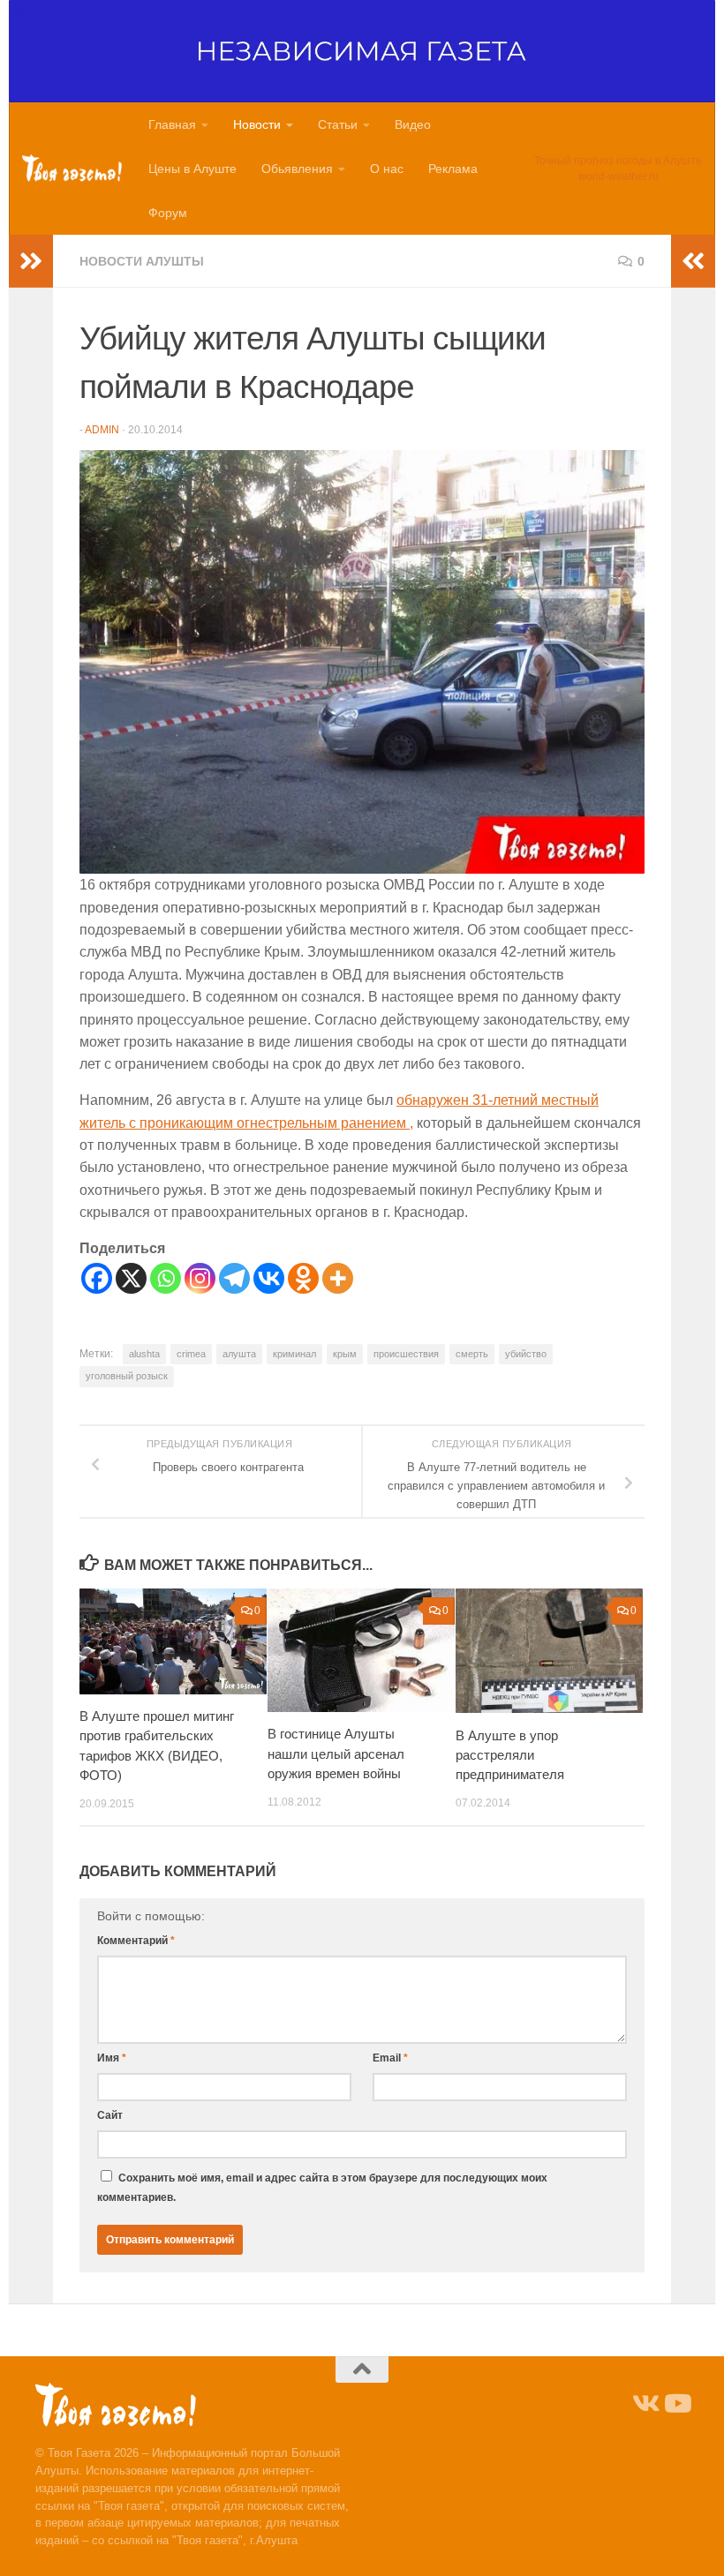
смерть (472, 1354)
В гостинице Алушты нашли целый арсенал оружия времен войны (336, 1754)
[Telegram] (234, 1278)
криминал (294, 1354)
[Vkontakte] (269, 1278)
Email (390, 2058)
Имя (112, 2058)
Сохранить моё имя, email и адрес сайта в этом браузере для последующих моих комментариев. (322, 2188)
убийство (526, 1354)
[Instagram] (200, 1278)
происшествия (406, 1354)
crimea (191, 1354)
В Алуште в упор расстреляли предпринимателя (510, 1755)
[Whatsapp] (166, 1278)
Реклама (453, 169)
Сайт (110, 2115)
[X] (131, 1278)
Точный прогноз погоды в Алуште (618, 161)
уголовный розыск (127, 1376)
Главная (172, 124)
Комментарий (136, 1941)
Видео (413, 124)
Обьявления (297, 169)
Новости (257, 124)
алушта (239, 1354)
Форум (168, 213)
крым (345, 1354)
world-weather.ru (618, 176)
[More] (338, 1278)
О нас (387, 169)
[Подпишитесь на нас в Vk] (645, 2404)
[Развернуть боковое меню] (31, 261)
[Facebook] (97, 1278)
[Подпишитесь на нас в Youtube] (676, 2404)
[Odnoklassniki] (303, 1278)
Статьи (338, 124)
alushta (144, 1354)
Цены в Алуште (192, 169)
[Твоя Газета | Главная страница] (72, 168)
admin (102, 430)
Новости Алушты (142, 261)
